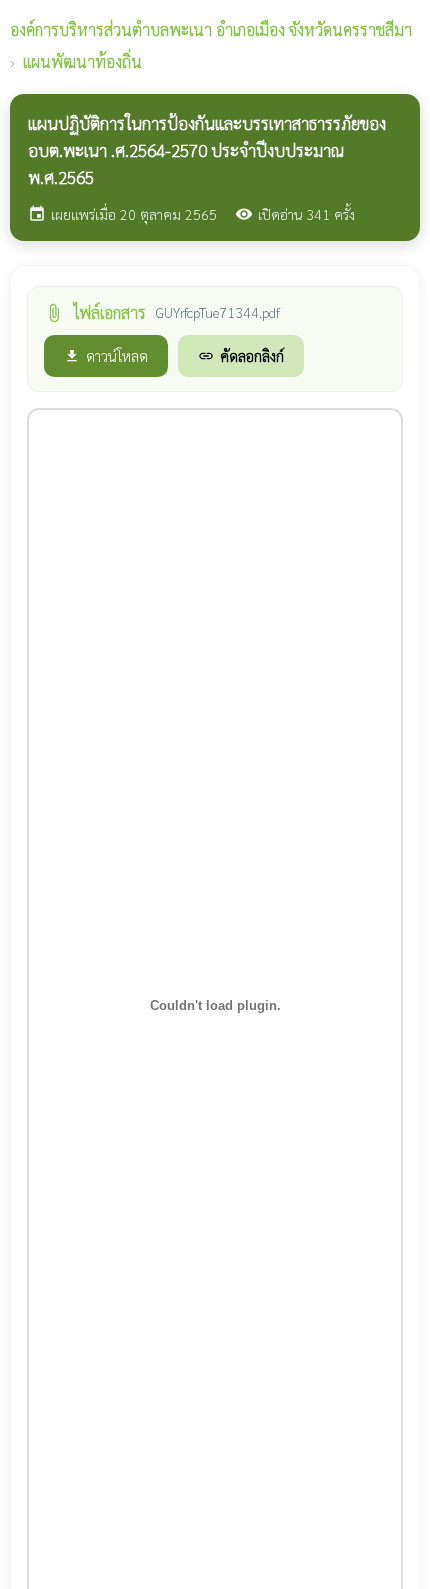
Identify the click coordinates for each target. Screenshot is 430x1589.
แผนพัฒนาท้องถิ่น (82, 61)
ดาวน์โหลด (106, 355)
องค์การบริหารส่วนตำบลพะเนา (211, 29)
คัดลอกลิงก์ (241, 355)
